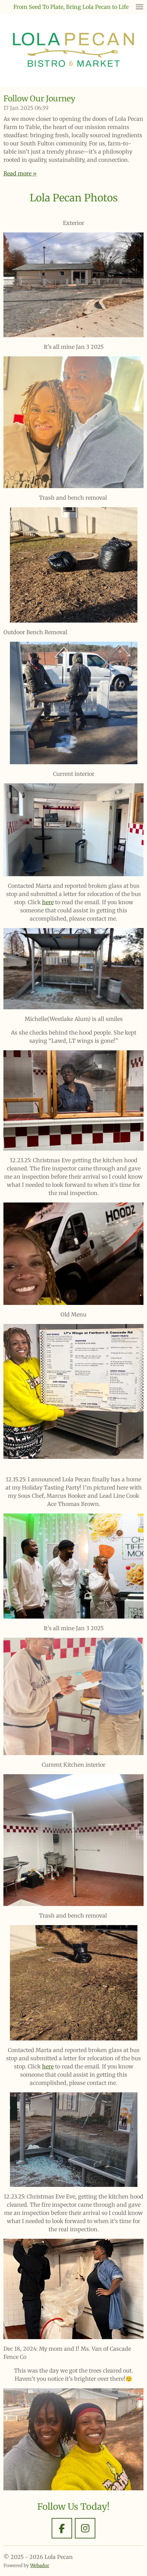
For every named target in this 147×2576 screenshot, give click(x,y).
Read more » (20, 173)
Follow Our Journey (39, 98)
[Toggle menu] (139, 7)
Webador (40, 2566)
